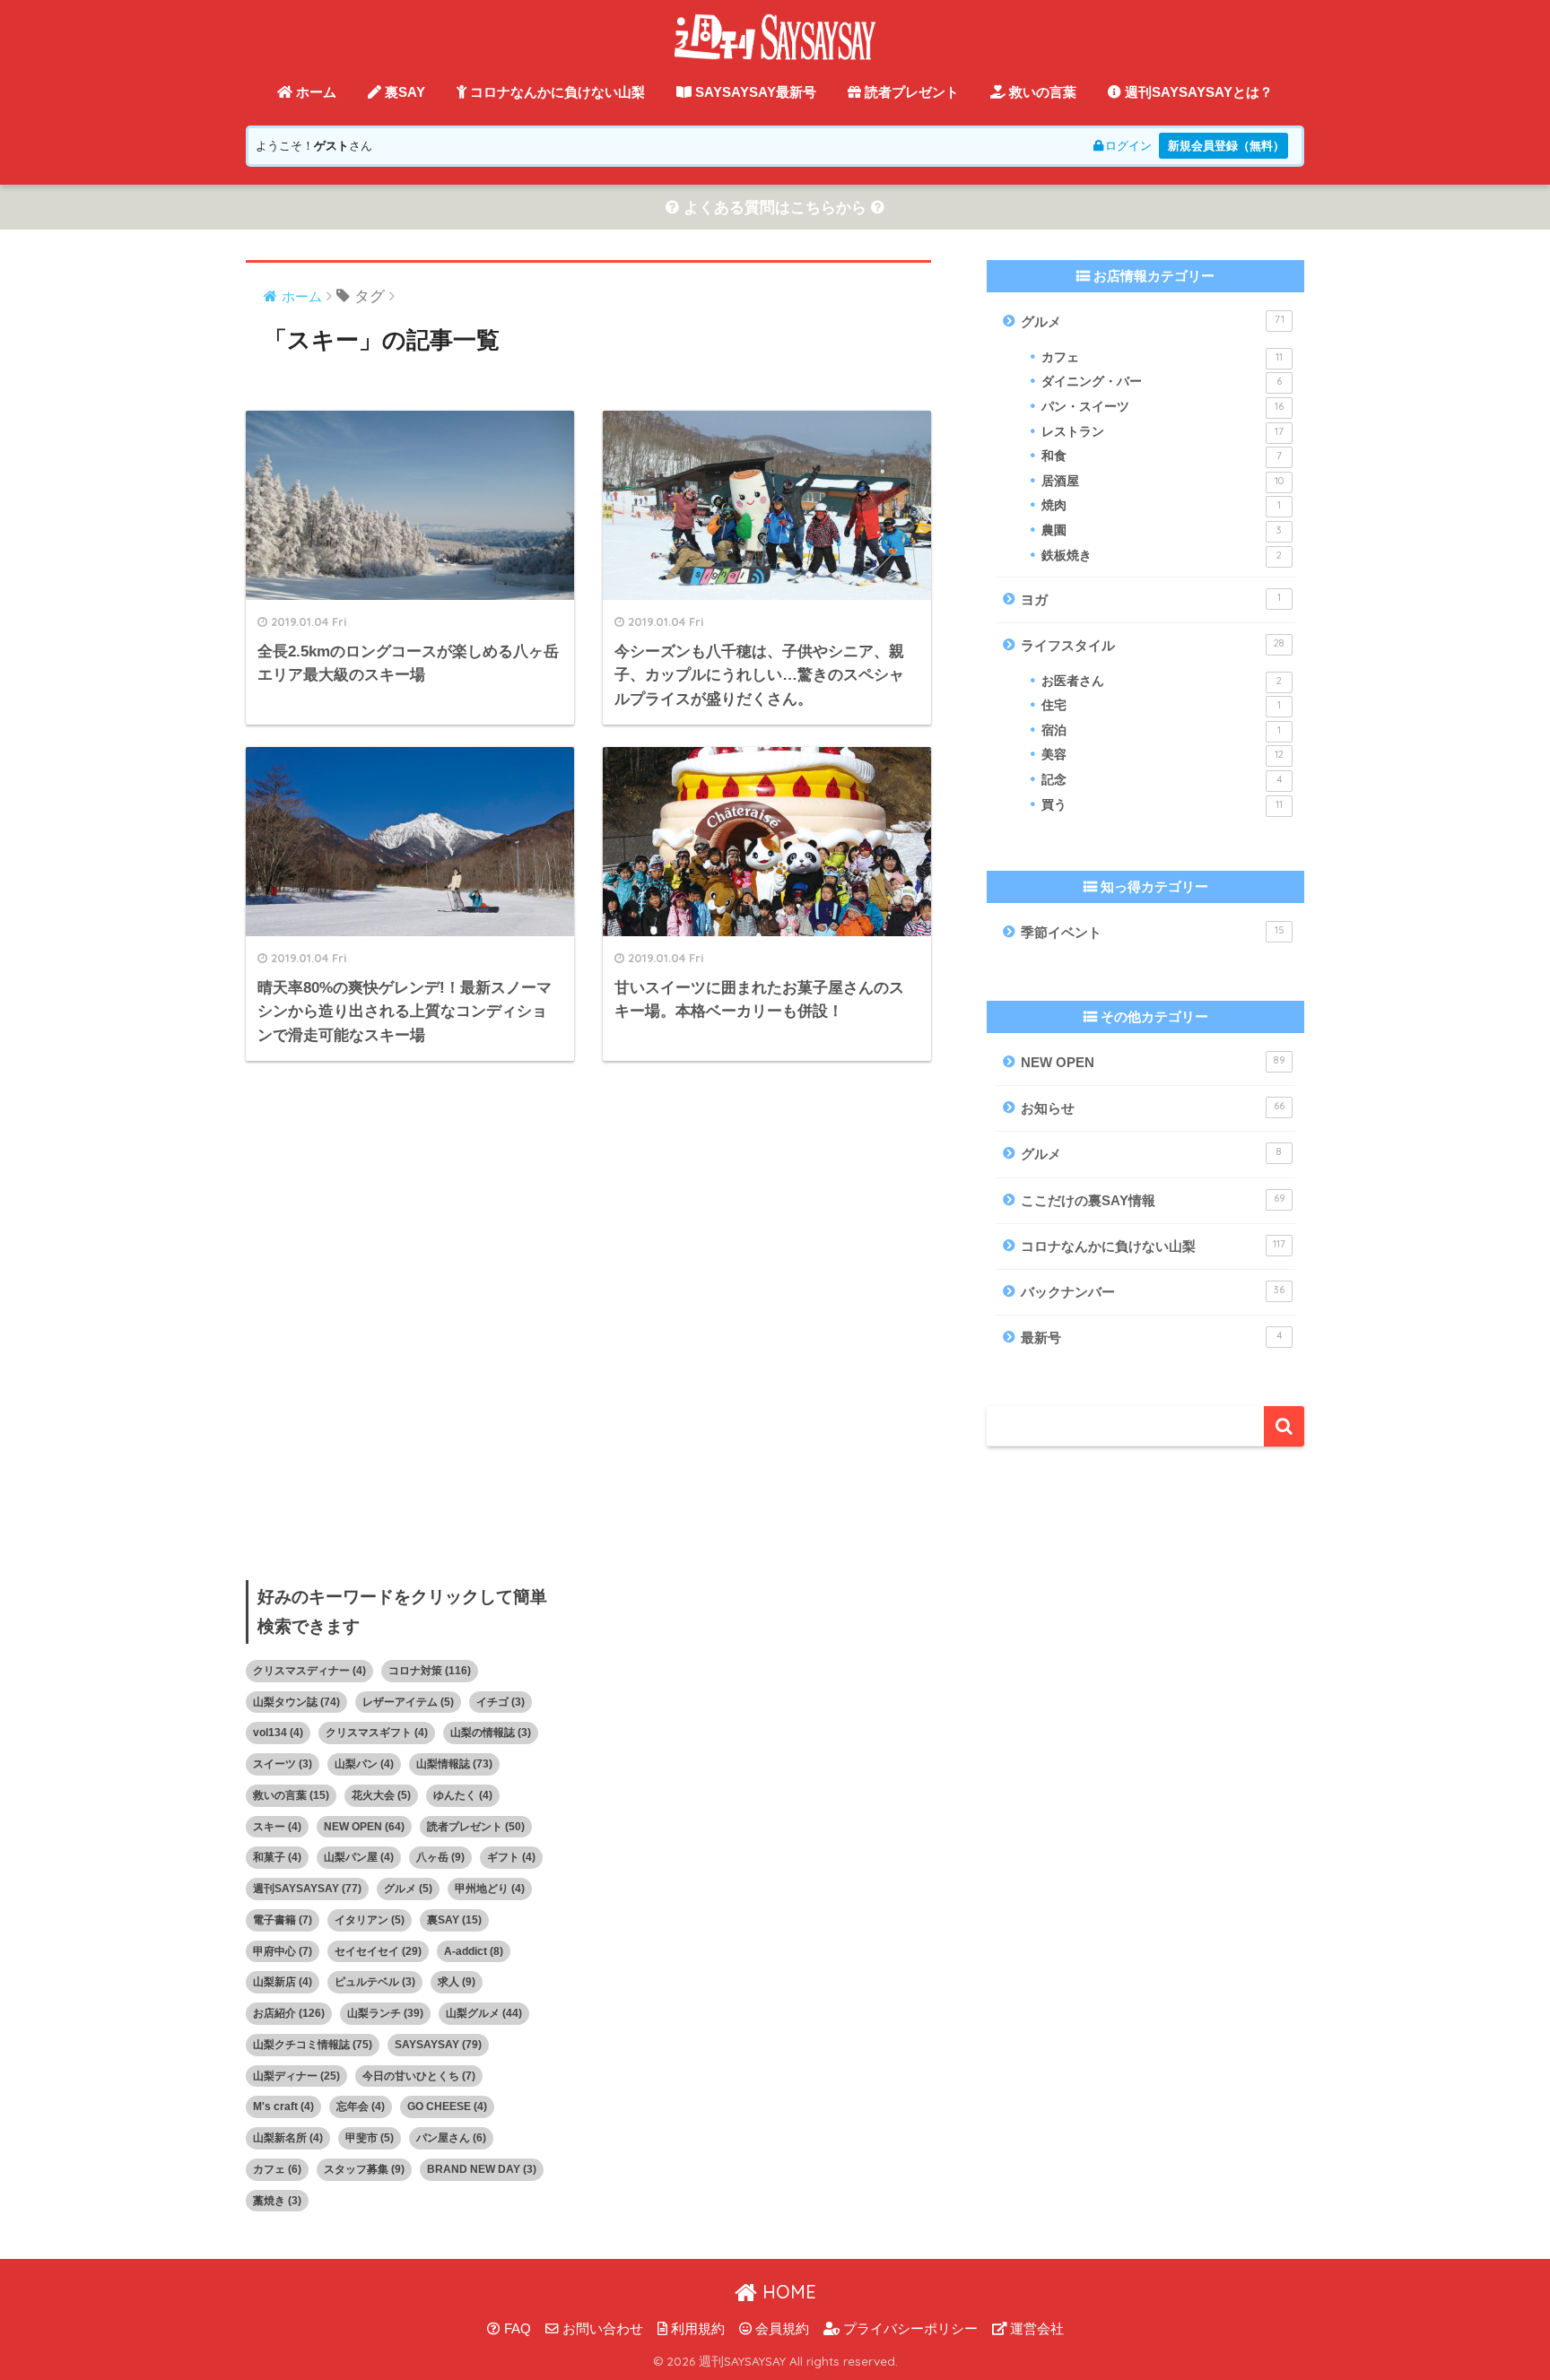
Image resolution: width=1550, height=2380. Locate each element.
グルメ (1153, 321)
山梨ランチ (385, 2013)
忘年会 (361, 2106)
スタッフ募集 (364, 2169)
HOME (787, 2292)
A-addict (474, 1951)
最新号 (1151, 1337)
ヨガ (1151, 599)
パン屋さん (451, 2138)
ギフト (511, 1857)
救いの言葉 (1041, 92)
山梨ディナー (296, 2076)
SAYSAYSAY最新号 (754, 92)
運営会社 (1035, 2329)
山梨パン (364, 1764)
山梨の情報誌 (491, 1733)
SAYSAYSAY (438, 2045)
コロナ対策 (430, 1671)
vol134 (278, 1733)
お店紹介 (289, 2013)
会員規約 (780, 2329)
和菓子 (277, 1857)
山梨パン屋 (359, 1857)
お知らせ (1153, 1107)
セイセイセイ (378, 1951)
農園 (1162, 530)
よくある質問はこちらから (775, 208)
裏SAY (403, 92)
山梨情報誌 (454, 1764)
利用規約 (696, 2329)
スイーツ (283, 1764)
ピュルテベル (375, 1982)
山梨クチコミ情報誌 (313, 2045)
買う (1162, 805)
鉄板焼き (1162, 556)
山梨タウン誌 (296, 1702)
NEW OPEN (1153, 1062)
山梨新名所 (288, 2138)
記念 (1162, 780)
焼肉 (1161, 505)
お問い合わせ (601, 2329)
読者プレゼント (910, 92)
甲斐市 (370, 2138)
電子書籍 (283, 1920)
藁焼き (277, 2201)
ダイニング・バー (1162, 382)
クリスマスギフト (377, 1733)
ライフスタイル (1153, 645)
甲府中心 (283, 1951)
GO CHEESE (447, 2106)
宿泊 (1161, 730)
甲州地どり (490, 1889)
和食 (1162, 456)
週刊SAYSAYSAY (307, 1889)
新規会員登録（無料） (1226, 146)
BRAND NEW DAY (482, 2169)
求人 (457, 1982)
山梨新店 (283, 1982)
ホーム (314, 92)
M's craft (283, 2106)
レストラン (1162, 432)
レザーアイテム (408, 1702)
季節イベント (1153, 932)
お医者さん (1162, 681)
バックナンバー (1153, 1291)
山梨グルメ (484, 2013)
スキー (277, 1827)
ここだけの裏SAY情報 (1153, 1200)
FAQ (516, 2329)
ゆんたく (463, 1795)
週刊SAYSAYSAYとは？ (1197, 92)
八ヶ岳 (440, 1857)
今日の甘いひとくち (419, 2076)
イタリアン (370, 1920)
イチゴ (501, 1702)
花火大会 (381, 1795)
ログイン (1128, 146)
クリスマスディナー (309, 1671)
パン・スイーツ (1162, 407)
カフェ (1162, 357)
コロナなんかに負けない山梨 (556, 92)
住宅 (1161, 705)
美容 (1162, 755)
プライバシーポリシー (909, 2329)
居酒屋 (1162, 481)
